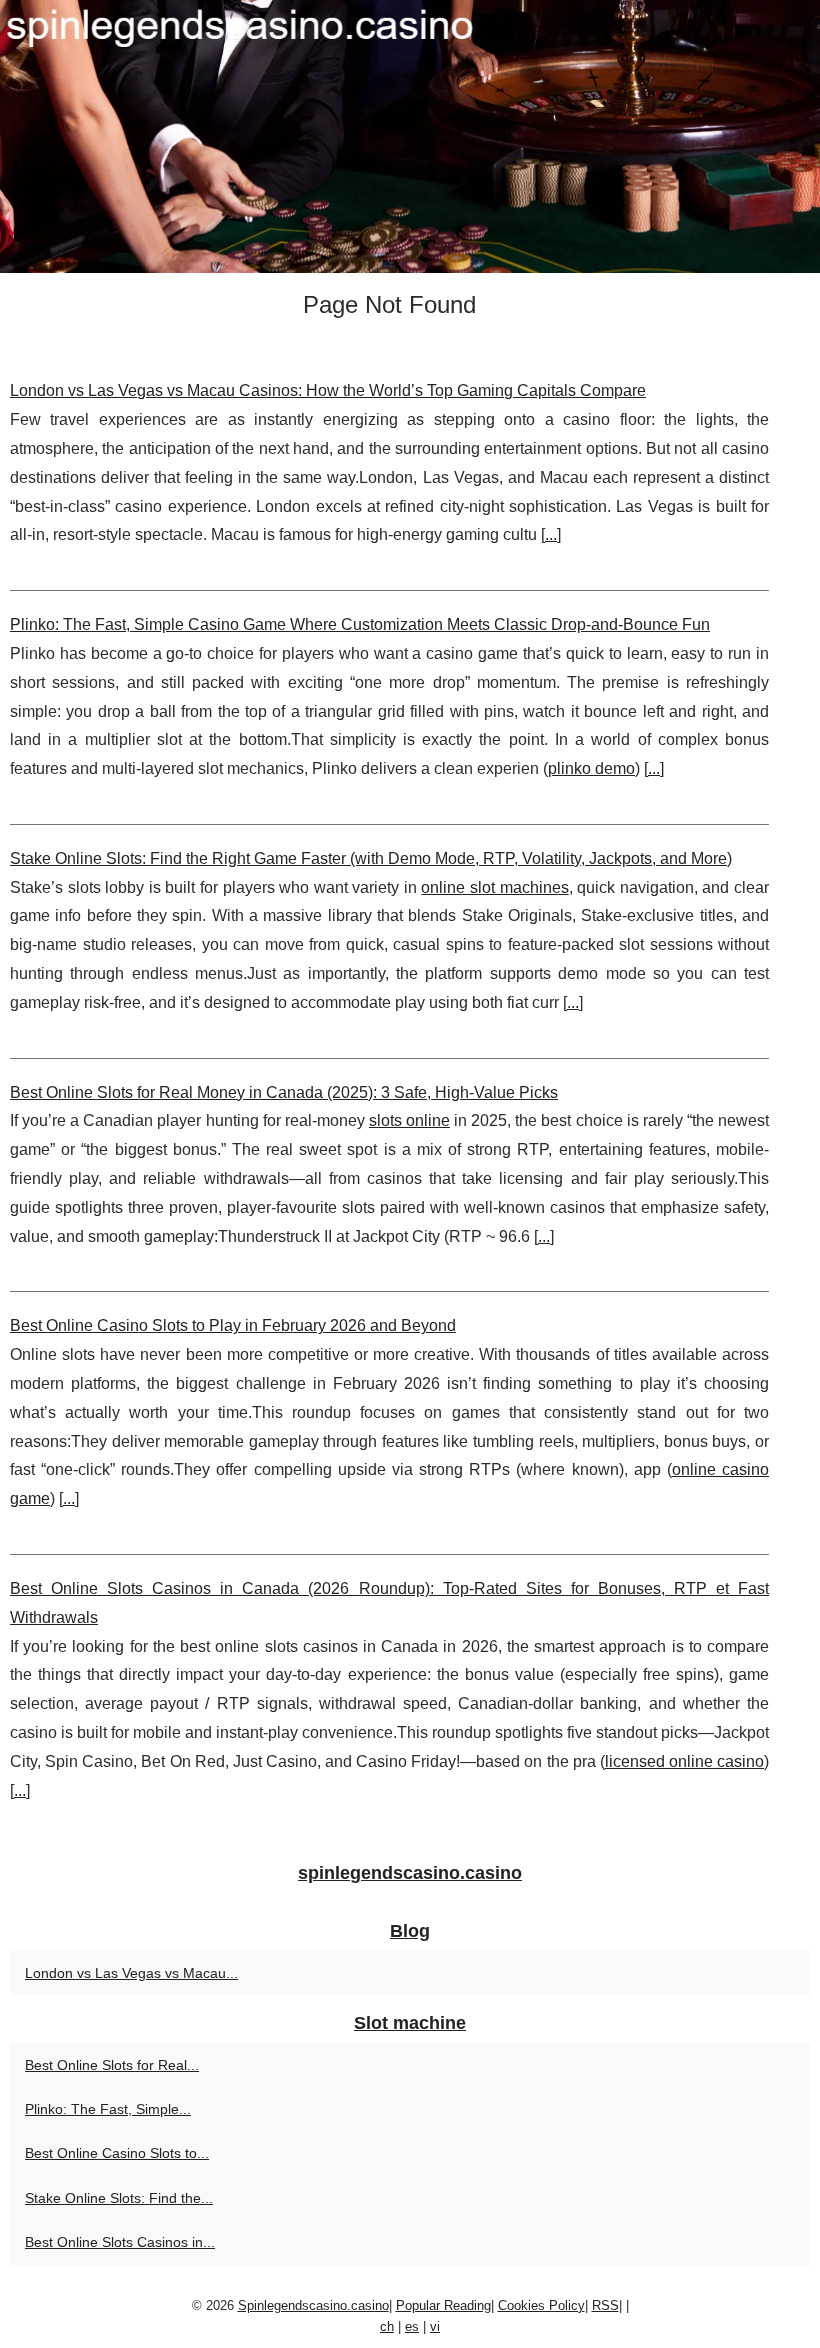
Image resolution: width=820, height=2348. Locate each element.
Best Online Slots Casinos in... (120, 2242)
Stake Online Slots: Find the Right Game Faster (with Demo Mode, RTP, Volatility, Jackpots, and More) (371, 858)
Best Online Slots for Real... (112, 2065)
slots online (409, 1120)
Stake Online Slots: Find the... (119, 2198)
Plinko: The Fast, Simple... (108, 2109)
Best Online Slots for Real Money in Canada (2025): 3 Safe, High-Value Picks (284, 1092)
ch (387, 2326)
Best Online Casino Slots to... (117, 2153)
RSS (605, 2305)
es (412, 2326)
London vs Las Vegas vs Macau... (131, 1973)
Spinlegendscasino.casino (313, 2305)
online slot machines (494, 887)
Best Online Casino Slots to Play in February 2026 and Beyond (233, 1325)
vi (435, 2326)
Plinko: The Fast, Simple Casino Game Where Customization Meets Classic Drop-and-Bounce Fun (360, 624)
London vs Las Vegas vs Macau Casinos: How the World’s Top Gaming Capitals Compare (328, 390)
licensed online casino (684, 1761)
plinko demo (591, 768)
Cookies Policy (541, 2305)
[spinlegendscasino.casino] (410, 136)
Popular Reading (443, 2305)
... (551, 534)
